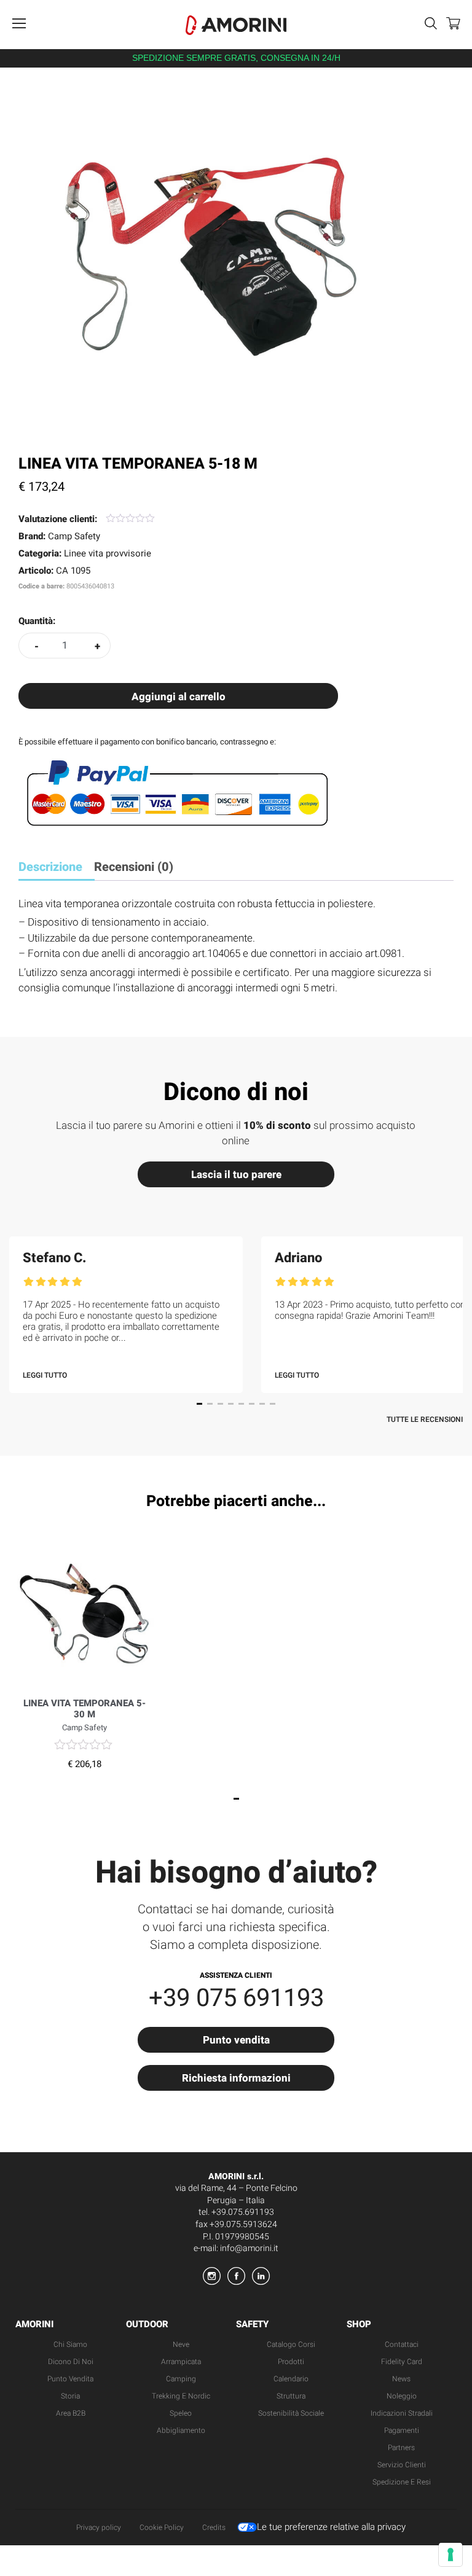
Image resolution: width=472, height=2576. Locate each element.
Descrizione (50, 867)
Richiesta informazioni (236, 2078)
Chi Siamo (70, 2344)
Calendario (291, 2379)
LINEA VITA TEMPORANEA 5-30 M (85, 1709)
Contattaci (402, 2344)
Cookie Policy (162, 2527)
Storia (70, 2396)
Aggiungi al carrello (179, 697)
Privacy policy (99, 2527)
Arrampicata (181, 2362)
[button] (199, 1404)
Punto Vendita (70, 2379)
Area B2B (71, 2413)
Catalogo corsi (291, 2344)
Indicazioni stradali (402, 2413)
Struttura (291, 2396)
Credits (214, 2527)
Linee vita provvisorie (108, 553)
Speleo (181, 2413)
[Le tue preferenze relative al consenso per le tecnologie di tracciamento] (450, 2555)
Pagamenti (402, 2430)
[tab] (55, 868)
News (401, 2379)
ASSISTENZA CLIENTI (236, 1975)
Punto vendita (236, 2040)
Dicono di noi (71, 2362)
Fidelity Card (402, 2362)
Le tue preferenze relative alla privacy (331, 2527)
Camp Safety (74, 536)
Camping (181, 2379)
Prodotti (291, 2362)
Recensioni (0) (134, 867)
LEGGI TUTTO (45, 1375)
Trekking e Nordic (181, 2396)
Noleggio (402, 2396)
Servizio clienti (402, 2465)
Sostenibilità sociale (291, 2413)
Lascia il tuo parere (236, 1175)
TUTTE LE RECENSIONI (425, 1419)
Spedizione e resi (402, 2482)
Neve (181, 2344)
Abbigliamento (181, 2430)
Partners (401, 2448)
